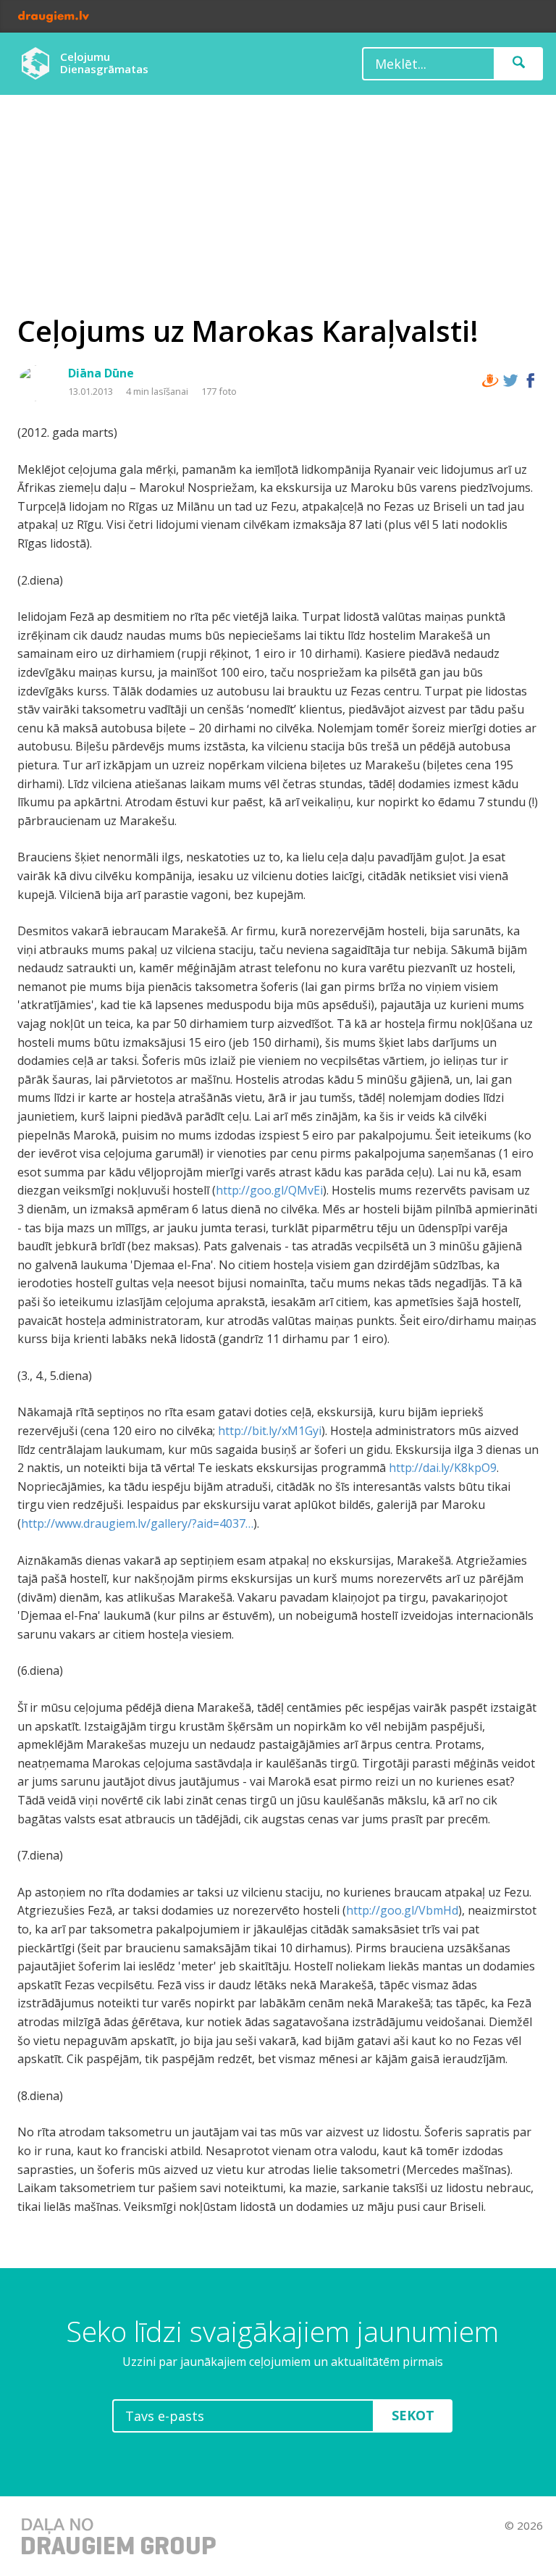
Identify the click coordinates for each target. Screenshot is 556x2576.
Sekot (413, 2415)
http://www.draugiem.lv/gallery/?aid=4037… (137, 1523)
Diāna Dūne (101, 373)
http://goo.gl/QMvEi (269, 1190)
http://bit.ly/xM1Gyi (270, 1431)
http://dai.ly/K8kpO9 (443, 1468)
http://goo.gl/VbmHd (402, 1910)
